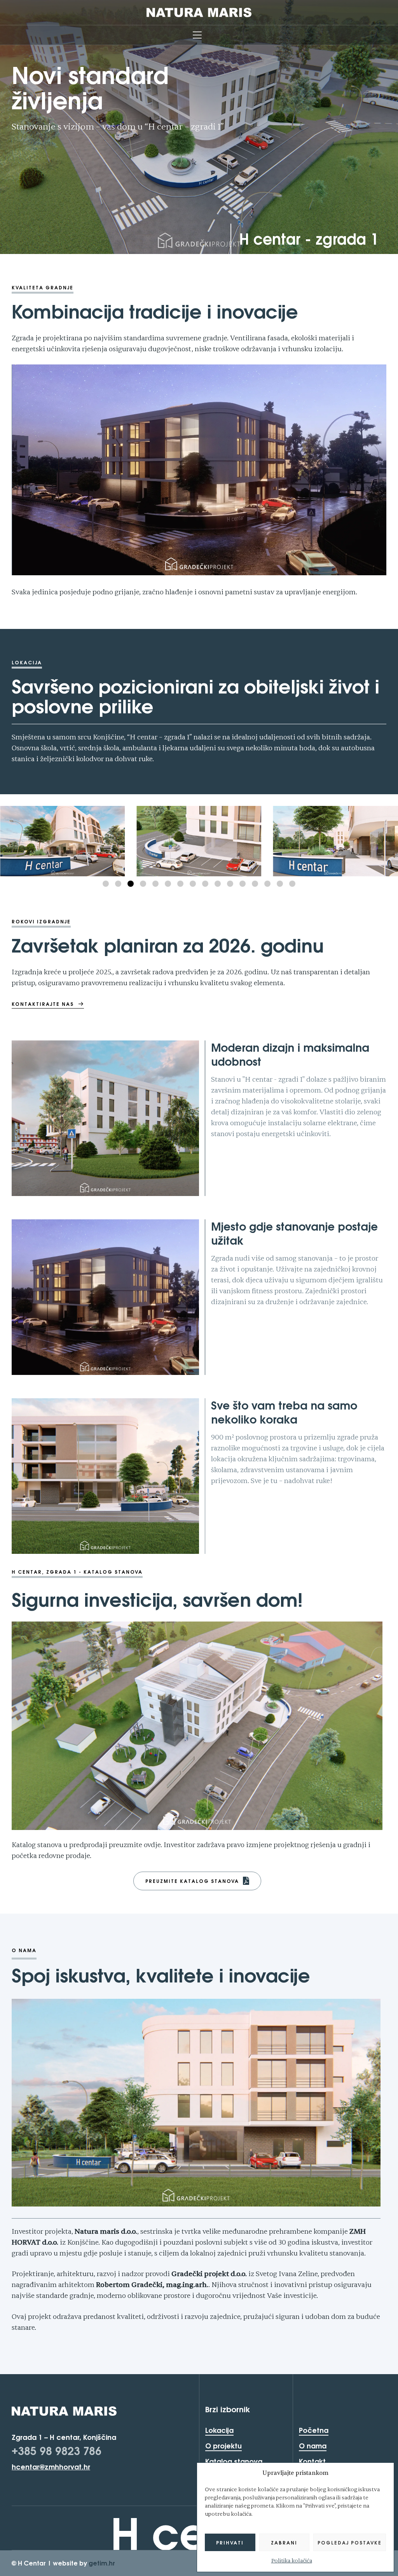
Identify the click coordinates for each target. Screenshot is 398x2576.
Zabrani (284, 2543)
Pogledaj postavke (350, 2543)
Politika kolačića (292, 2561)
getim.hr (102, 2563)
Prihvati (230, 2543)
